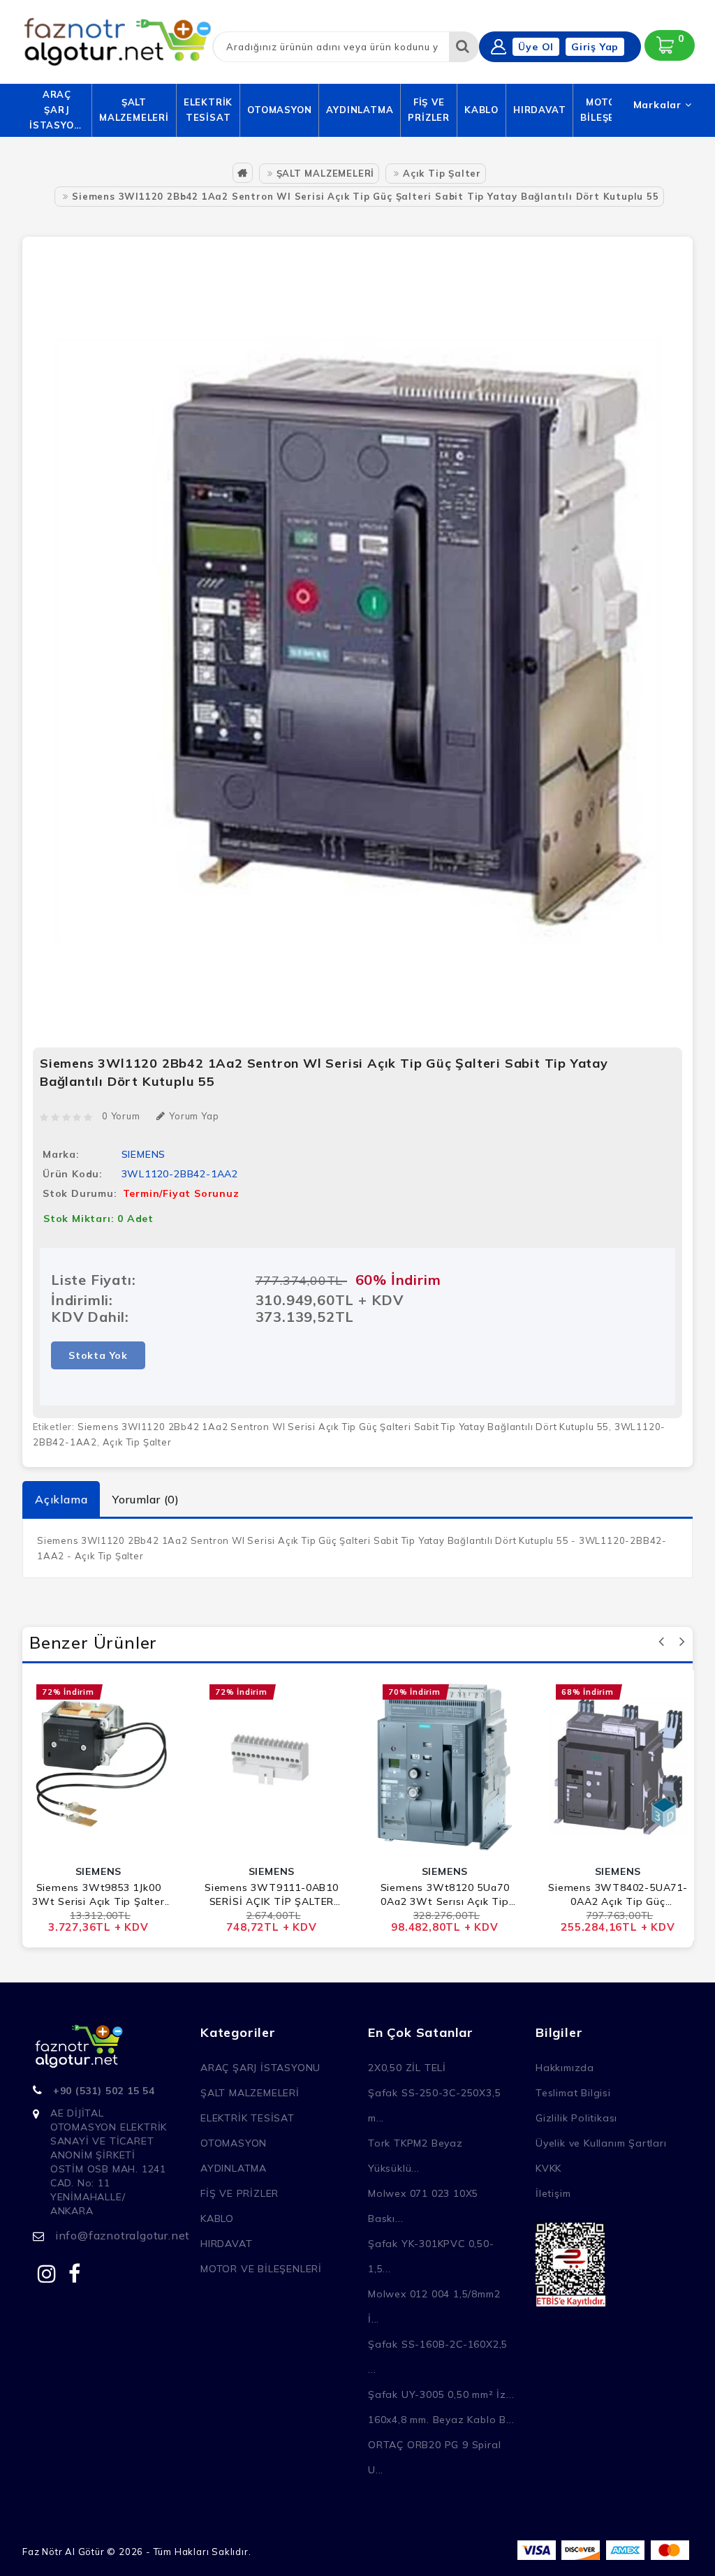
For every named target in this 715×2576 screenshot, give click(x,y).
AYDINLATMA (360, 110)
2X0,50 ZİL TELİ (407, 2068)
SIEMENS (144, 1154)
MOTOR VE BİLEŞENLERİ (261, 2269)
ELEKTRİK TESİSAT (208, 110)
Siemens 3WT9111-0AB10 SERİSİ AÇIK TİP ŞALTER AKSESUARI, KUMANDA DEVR (272, 1895)
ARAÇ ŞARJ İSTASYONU (57, 110)
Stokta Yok (98, 1355)
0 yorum (121, 1116)
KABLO (481, 110)
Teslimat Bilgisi (573, 2093)
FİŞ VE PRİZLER (429, 110)
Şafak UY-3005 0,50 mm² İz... (441, 2394)
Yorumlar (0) (146, 1499)
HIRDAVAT (539, 110)
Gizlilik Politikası (576, 2118)
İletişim (553, 2193)
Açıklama (61, 1499)
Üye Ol (536, 47)
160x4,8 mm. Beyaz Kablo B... (441, 2420)
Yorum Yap (194, 1116)
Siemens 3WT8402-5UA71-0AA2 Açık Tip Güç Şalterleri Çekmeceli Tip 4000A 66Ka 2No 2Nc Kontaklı (618, 1895)
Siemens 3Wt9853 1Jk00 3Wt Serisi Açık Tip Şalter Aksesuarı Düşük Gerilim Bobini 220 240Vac (98, 1895)
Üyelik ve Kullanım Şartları (601, 2143)
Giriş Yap (595, 47)
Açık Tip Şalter (442, 173)
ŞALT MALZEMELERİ (134, 110)
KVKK (548, 2168)
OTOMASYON (279, 110)
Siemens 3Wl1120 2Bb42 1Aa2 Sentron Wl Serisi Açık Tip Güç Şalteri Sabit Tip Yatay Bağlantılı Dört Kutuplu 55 (365, 196)
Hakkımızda (565, 2068)
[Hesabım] (499, 47)
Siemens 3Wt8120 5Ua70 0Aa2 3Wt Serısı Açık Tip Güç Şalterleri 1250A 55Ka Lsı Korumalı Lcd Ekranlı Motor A (445, 1895)
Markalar (659, 105)
